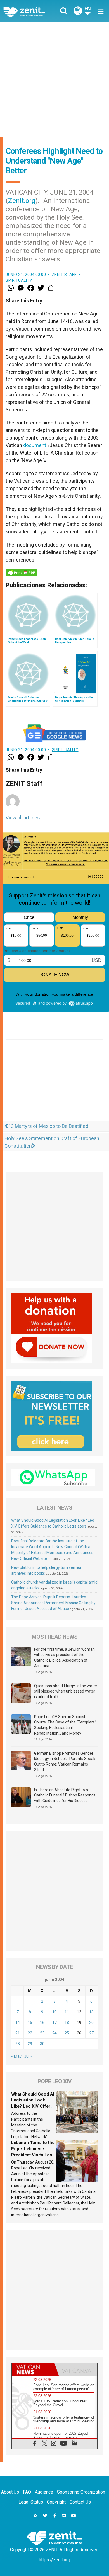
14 (18, 2023)
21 (18, 2033)
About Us (10, 2492)
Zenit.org (22, 201)
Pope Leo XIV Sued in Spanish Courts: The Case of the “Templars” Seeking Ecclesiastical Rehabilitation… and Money (65, 1725)
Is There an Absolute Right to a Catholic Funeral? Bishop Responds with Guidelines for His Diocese (65, 1795)
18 (67, 2023)
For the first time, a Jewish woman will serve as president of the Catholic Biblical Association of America (64, 1658)
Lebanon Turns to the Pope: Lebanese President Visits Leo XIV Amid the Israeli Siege (33, 2155)
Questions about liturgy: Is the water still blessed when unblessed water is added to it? (66, 1691)
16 (42, 2023)
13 (91, 2012)
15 (30, 2023)
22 (30, 2033)
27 (91, 2033)
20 (91, 2023)
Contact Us (80, 2502)
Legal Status (31, 2502)
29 (30, 2044)
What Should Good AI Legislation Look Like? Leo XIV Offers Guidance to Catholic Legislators (33, 2106)
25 (67, 2033)
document (35, 445)
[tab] (33, 2369)
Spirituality (19, 280)
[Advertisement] (54, 79)
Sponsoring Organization (81, 2492)
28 (18, 2044)
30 (42, 2044)
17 (54, 2023)
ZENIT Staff (64, 275)
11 (67, 2012)
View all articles (23, 818)
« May (16, 2056)
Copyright (56, 2502)
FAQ (27, 2492)
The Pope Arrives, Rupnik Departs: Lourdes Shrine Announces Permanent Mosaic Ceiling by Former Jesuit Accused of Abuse (53, 1603)
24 (54, 2033)
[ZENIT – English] (31, 11)
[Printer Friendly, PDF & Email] (21, 572)
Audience (44, 2492)
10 (54, 2012)
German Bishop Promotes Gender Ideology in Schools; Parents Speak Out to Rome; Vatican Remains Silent (65, 1762)
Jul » (28, 2056)
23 (42, 2033)
